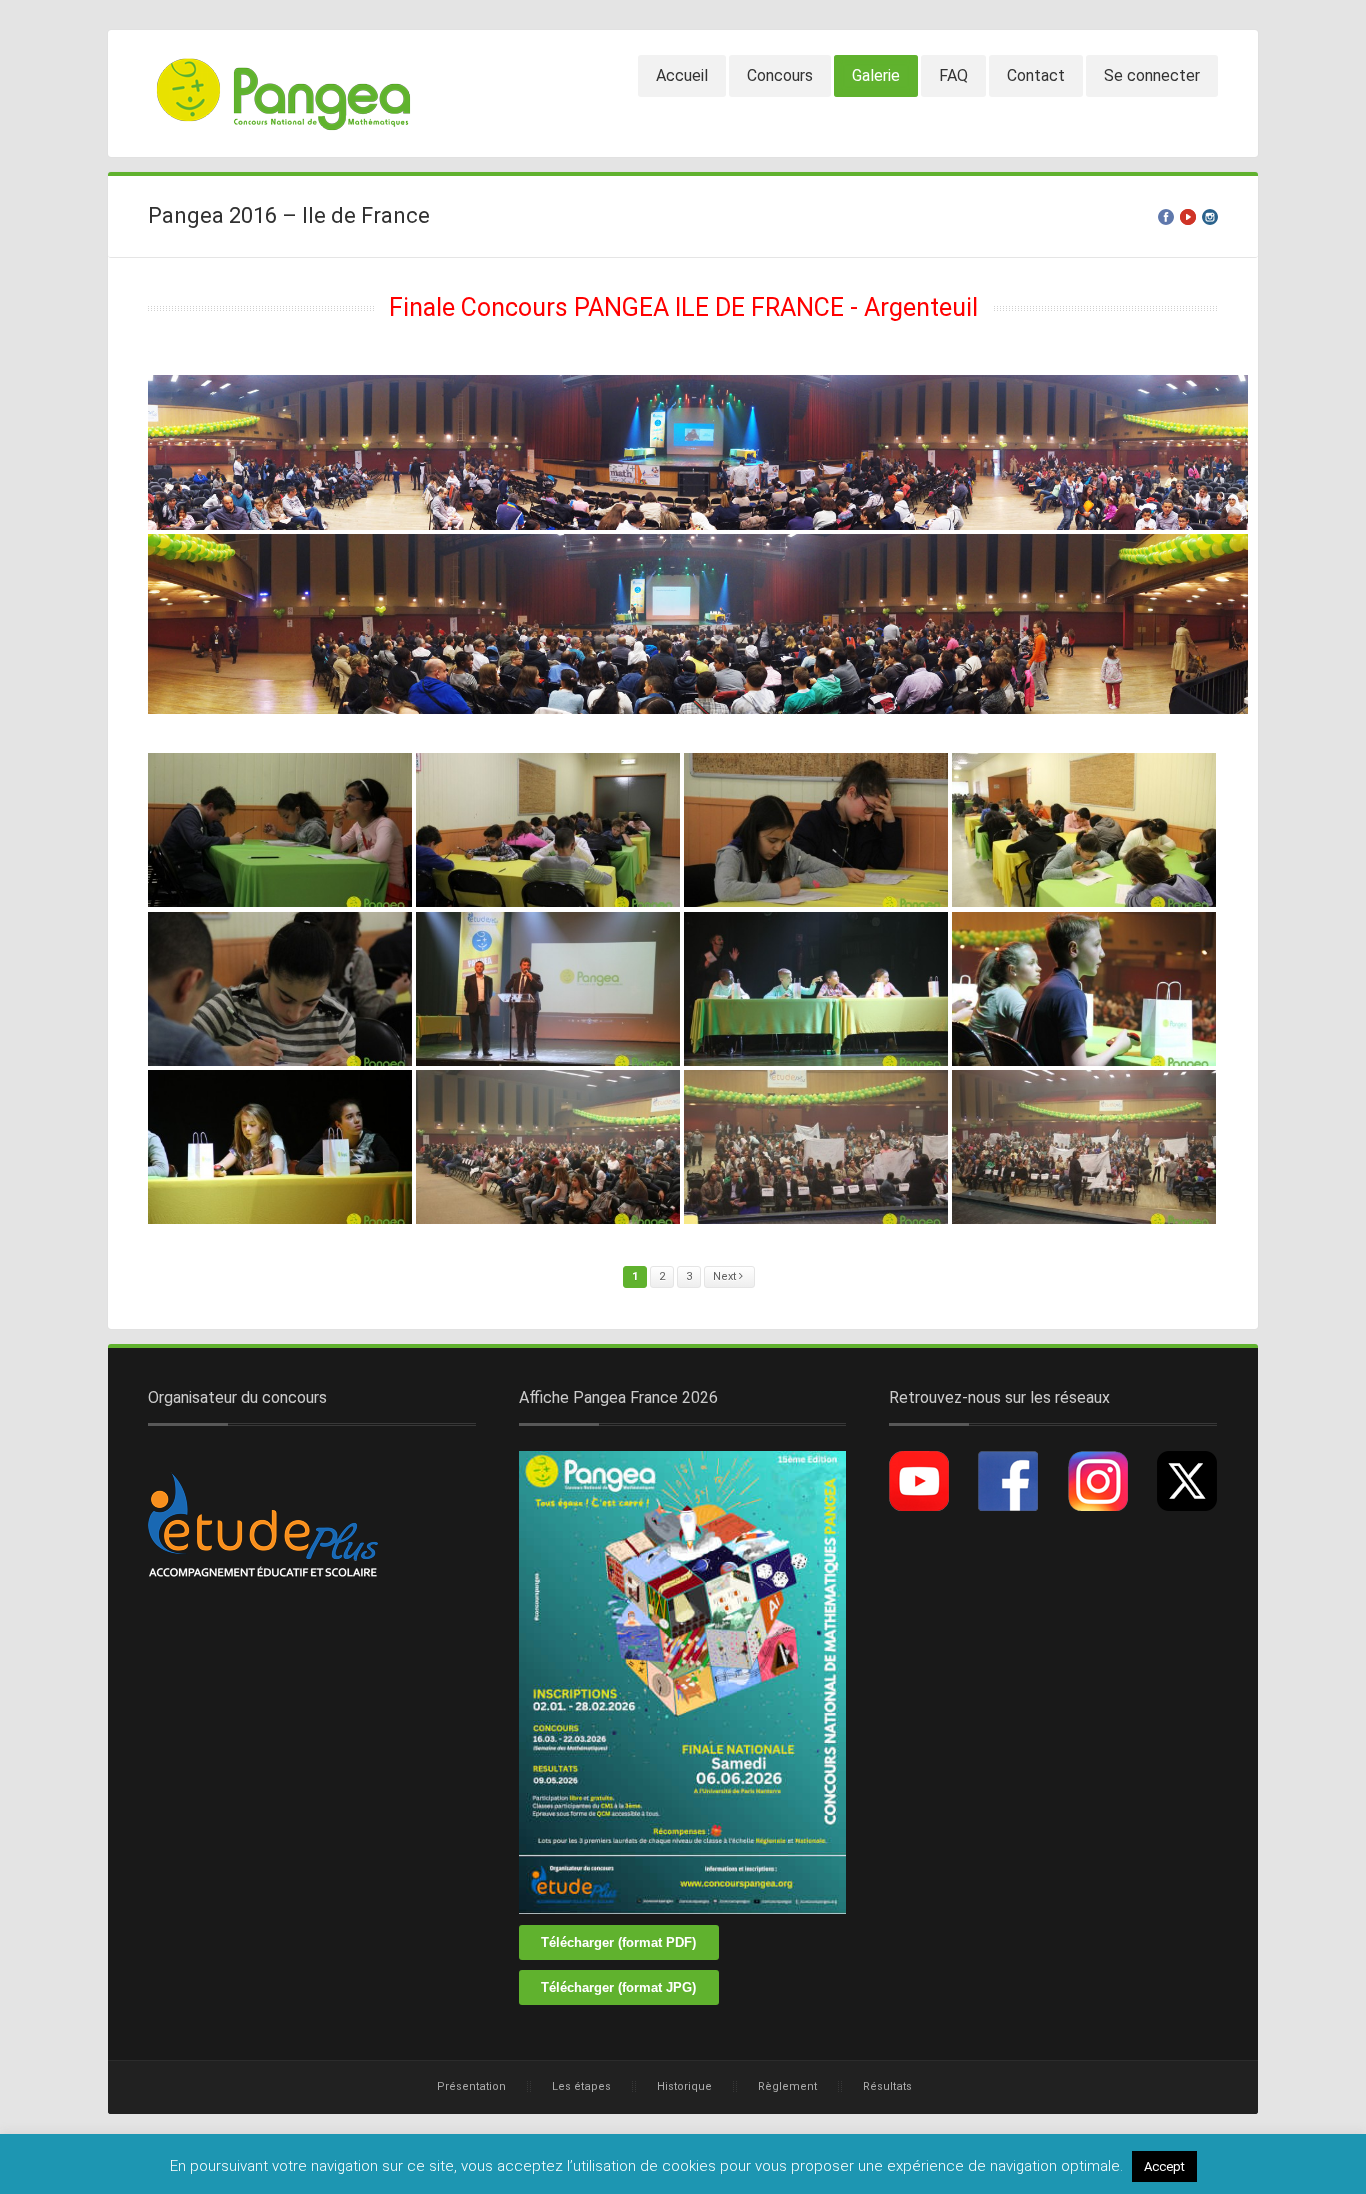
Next (726, 1276)
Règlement (787, 2086)
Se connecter (1152, 75)
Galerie (876, 75)
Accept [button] (1164, 2166)
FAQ (953, 75)
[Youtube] (1188, 217)
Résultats (887, 2086)
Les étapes (581, 2086)
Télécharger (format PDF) (618, 1942)
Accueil (682, 75)
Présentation (471, 2086)
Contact (1036, 75)
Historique (684, 2086)
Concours (780, 75)
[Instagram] (1210, 217)
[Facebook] (1166, 217)
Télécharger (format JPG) (618, 1987)
